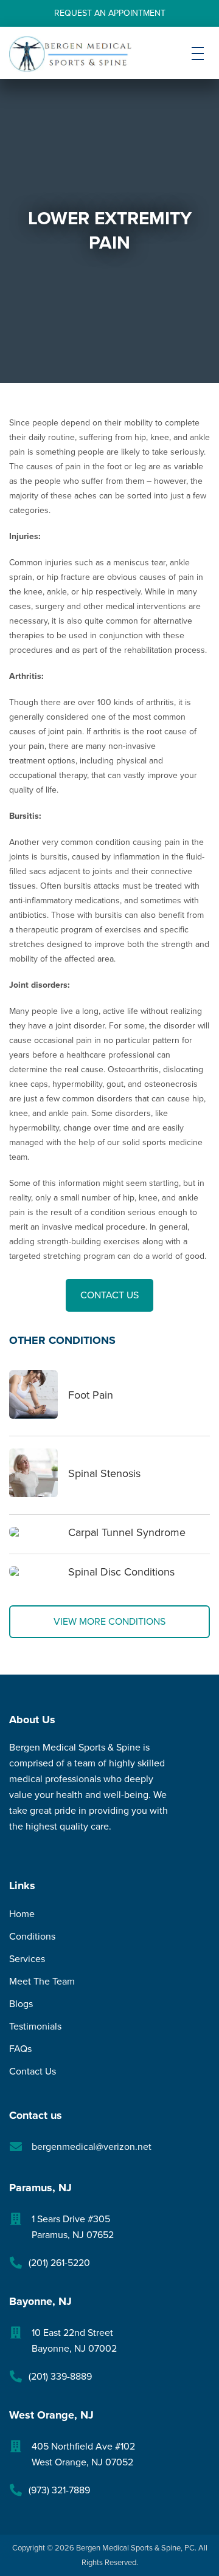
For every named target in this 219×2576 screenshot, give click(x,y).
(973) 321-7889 (59, 2490)
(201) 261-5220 (59, 2263)
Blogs (21, 2004)
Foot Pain (91, 1395)
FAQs (20, 2049)
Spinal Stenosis (104, 1473)
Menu (198, 63)
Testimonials (35, 2027)
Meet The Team (42, 1982)
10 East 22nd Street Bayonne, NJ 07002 (74, 2341)
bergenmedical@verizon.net (92, 2147)
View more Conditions (109, 1622)
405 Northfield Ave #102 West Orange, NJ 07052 (83, 2454)
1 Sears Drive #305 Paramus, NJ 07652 (73, 2227)
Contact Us (109, 1295)
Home (22, 1914)
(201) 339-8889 (60, 2377)
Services (27, 1959)
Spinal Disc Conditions (121, 1572)
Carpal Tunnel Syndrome (127, 1532)
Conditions (32, 1937)
